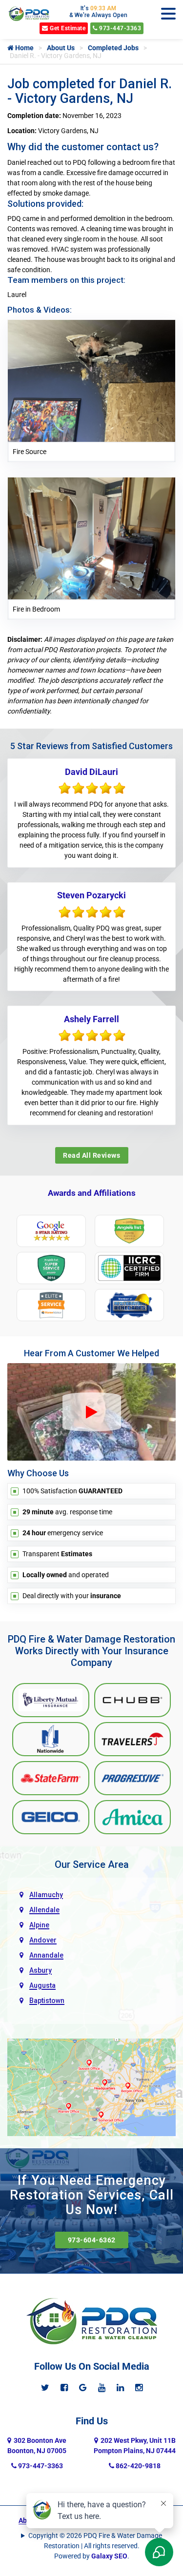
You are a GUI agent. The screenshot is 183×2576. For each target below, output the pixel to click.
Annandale (46, 1955)
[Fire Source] (91, 380)
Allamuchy (46, 1895)
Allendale (44, 1910)
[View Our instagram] (139, 2388)
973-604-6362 (92, 2240)
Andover (43, 1940)
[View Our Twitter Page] (45, 2388)
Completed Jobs (113, 48)
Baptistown (47, 2001)
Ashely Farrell (91, 1019)
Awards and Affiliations (92, 1193)
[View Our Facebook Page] (64, 2388)
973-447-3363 (120, 28)
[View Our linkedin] (120, 2388)
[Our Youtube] (102, 2388)
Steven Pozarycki (91, 895)
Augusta (42, 1985)
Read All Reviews (91, 1155)
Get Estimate (67, 28)
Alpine (39, 1925)
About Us (61, 48)
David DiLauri (91, 772)
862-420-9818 (137, 2466)
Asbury (41, 1970)
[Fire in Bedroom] (91, 538)
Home (24, 48)
